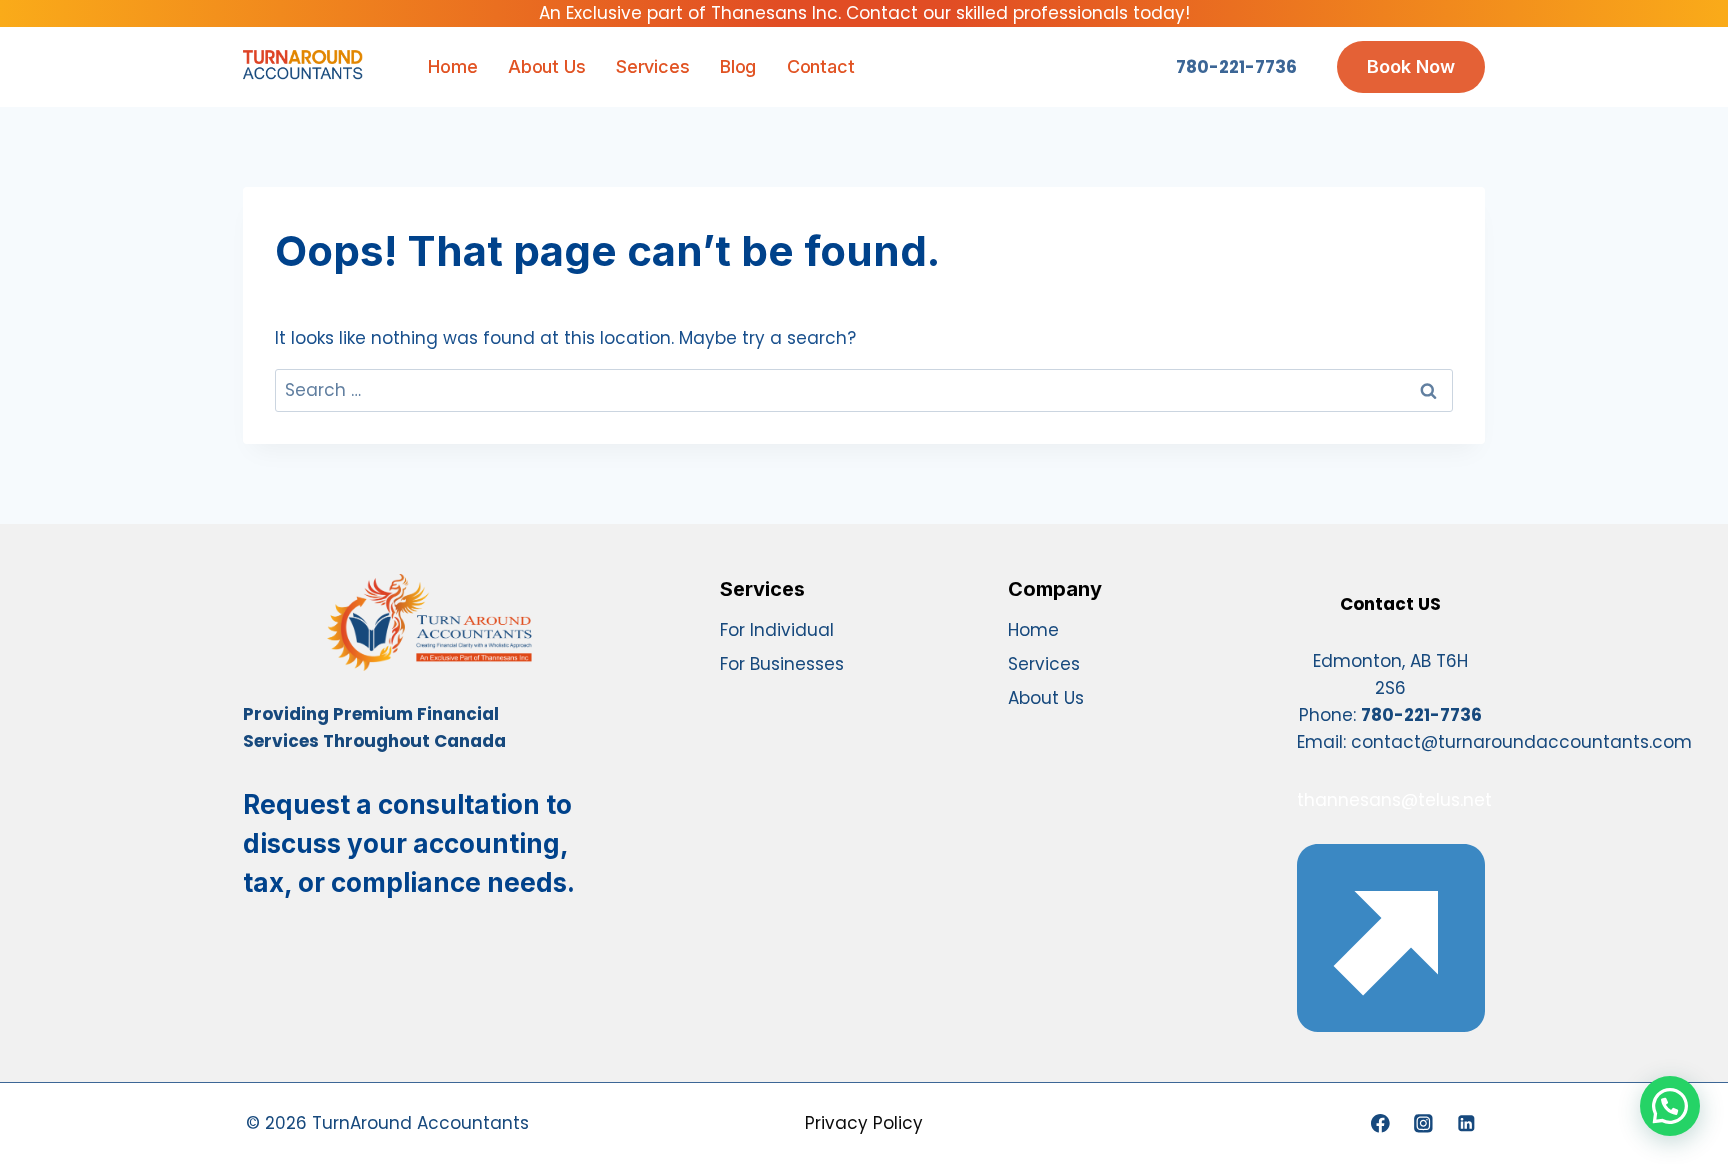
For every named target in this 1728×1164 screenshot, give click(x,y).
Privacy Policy (864, 1123)
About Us (546, 66)
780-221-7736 (1236, 67)
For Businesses (782, 664)
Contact (821, 66)
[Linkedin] (1466, 1123)
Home (452, 66)
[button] (1670, 1106)
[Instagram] (1423, 1123)
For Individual (777, 630)
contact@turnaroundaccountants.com (1521, 742)
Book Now (1411, 66)
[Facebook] (1380, 1123)
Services (652, 66)
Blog (738, 66)
